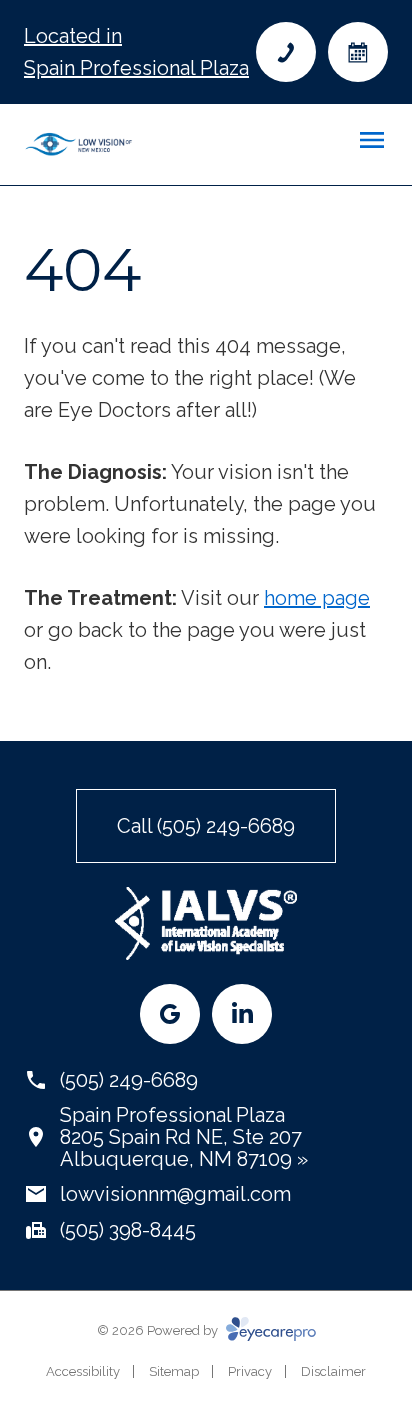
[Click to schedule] (358, 52)
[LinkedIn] (242, 1014)
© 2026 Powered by (159, 1330)
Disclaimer (333, 1371)
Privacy (250, 1371)
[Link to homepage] (78, 144)
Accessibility (83, 1371)
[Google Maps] (170, 1014)
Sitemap (174, 1371)
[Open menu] (372, 140)
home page (317, 598)
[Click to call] (286, 52)
